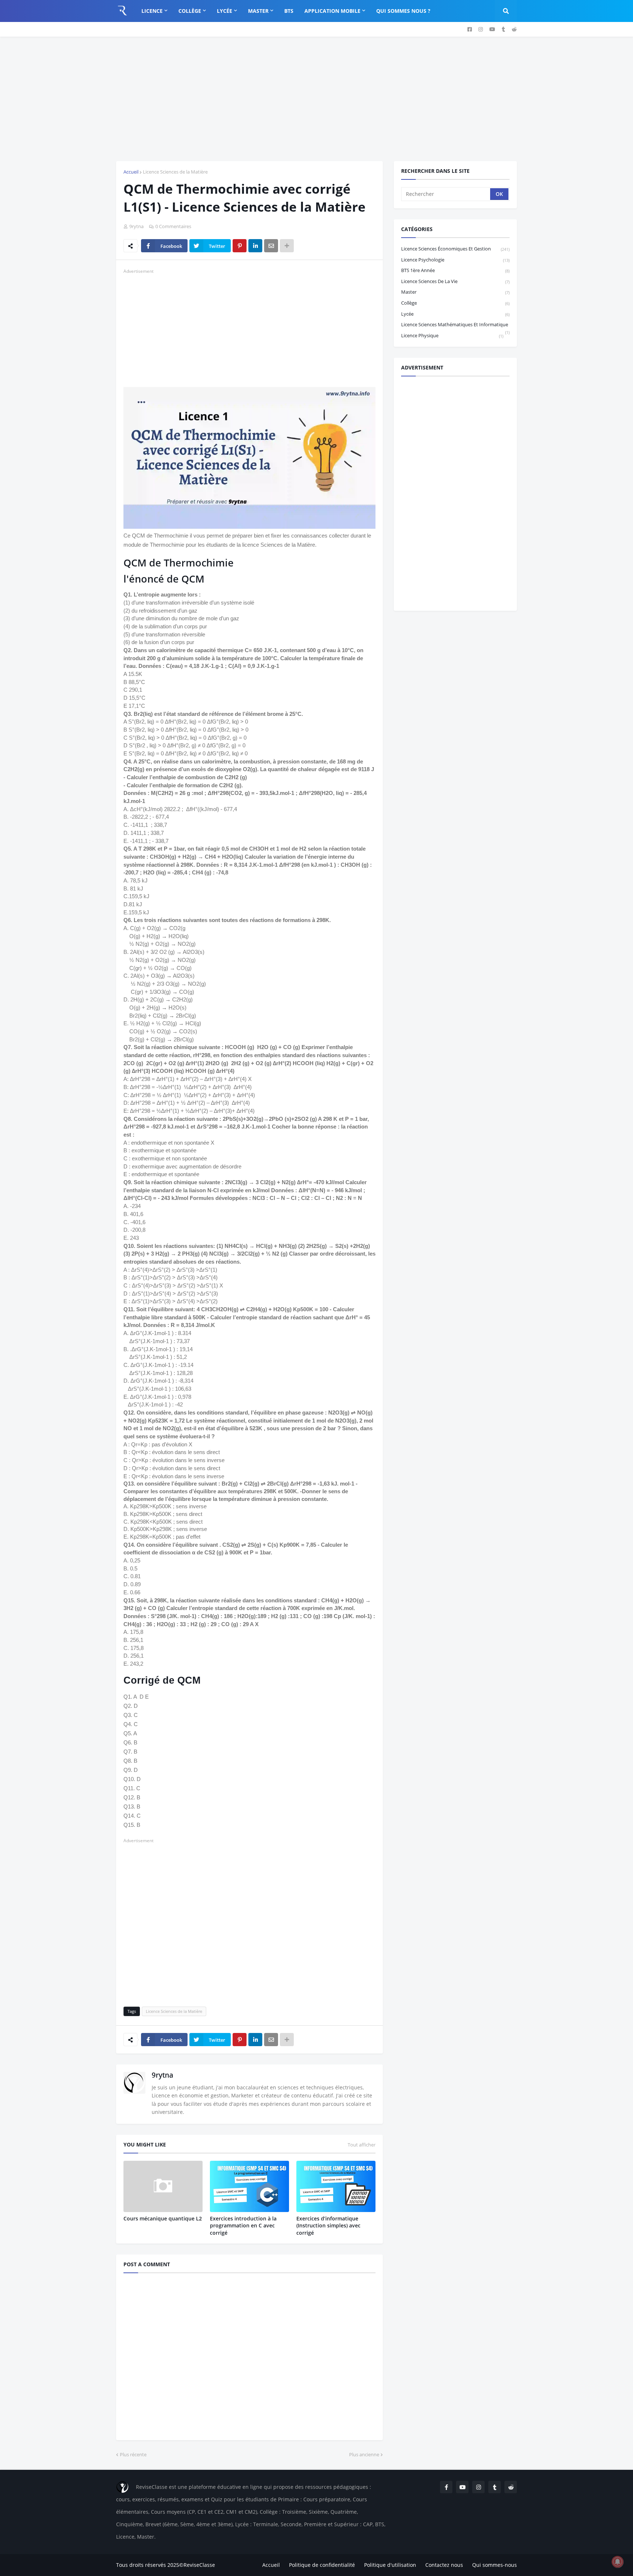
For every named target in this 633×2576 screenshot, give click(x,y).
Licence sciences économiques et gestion (455, 249)
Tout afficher (362, 2145)
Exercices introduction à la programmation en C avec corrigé (243, 2226)
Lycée (455, 314)
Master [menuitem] (258, 11)
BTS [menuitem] (289, 11)
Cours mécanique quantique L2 (163, 2218)
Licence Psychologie (455, 260)
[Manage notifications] (618, 2562)
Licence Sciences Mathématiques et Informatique (455, 326)
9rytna (162, 2075)
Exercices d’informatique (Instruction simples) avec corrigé (328, 2226)
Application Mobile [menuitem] (332, 11)
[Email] (271, 246)
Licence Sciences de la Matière (175, 172)
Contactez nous (444, 2565)
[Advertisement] (316, 99)
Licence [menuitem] (152, 11)
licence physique (452, 335)
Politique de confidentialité (322, 2565)
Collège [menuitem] (190, 11)
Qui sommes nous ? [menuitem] (403, 11)
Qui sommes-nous (495, 2565)
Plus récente (133, 2454)
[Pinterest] (240, 246)
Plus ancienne (364, 2454)
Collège (455, 303)
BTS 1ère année (455, 270)
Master (455, 292)
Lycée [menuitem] (225, 11)
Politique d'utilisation (390, 2565)
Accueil (131, 172)
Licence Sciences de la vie (455, 281)
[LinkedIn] (255, 246)
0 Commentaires (173, 226)
